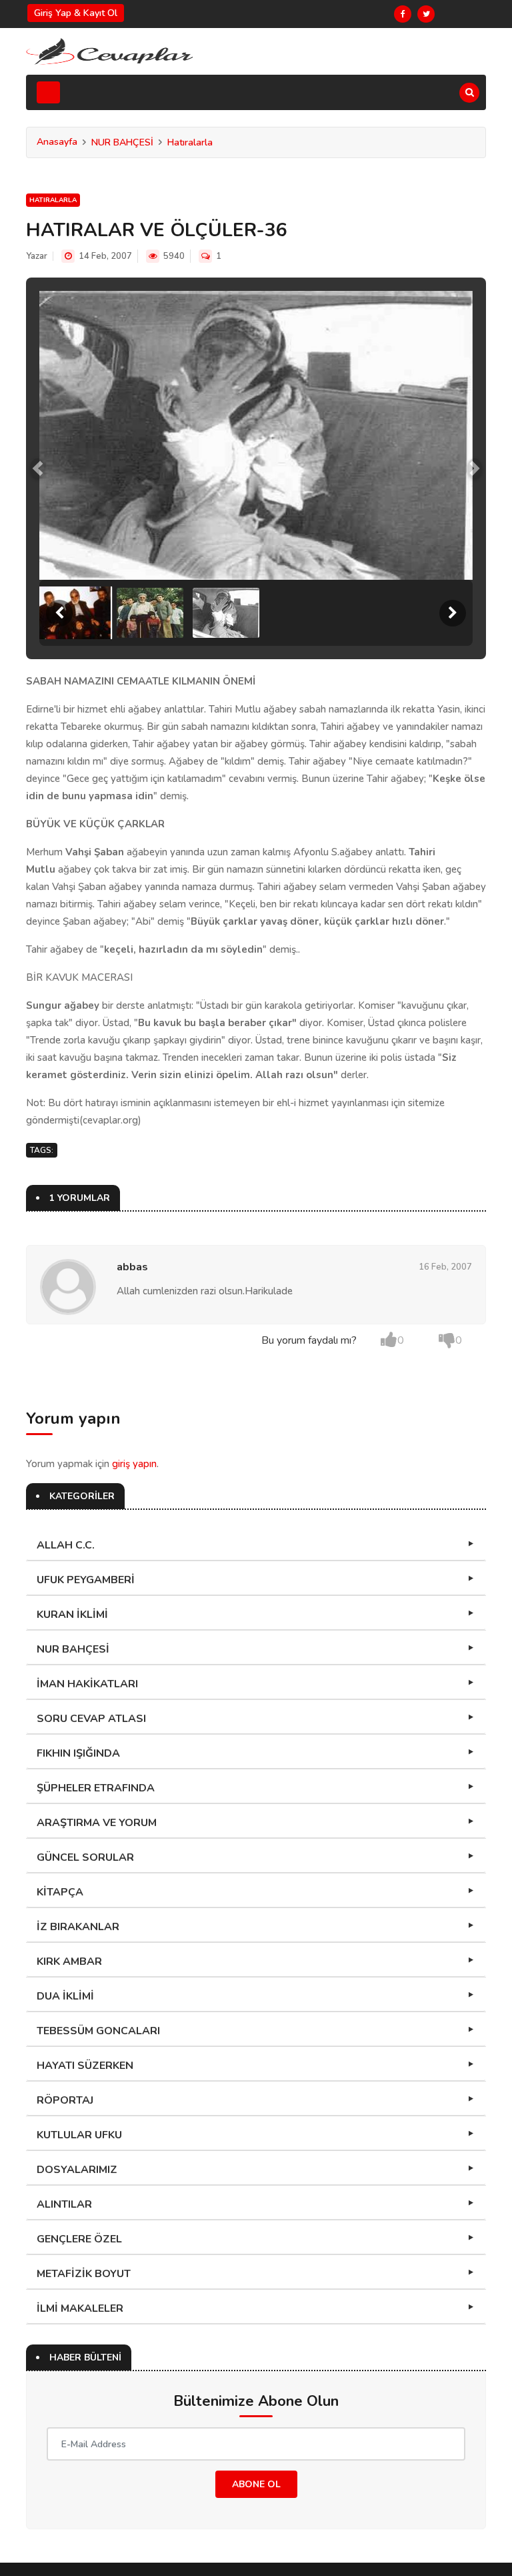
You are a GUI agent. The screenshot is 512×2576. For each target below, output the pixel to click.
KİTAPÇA (60, 1892)
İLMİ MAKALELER (80, 2308)
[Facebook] (403, 14)
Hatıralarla (190, 142)
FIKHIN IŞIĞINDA (78, 1753)
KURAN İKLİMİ (72, 1615)
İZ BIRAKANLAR (78, 1927)
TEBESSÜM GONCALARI (98, 2031)
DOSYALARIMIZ (77, 2170)
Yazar (37, 256)
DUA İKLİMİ (65, 1996)
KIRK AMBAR (69, 1962)
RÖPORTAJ (65, 2100)
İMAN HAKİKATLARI (87, 1684)
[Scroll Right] (453, 613)
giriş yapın (134, 1464)
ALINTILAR (64, 2204)
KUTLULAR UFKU (79, 2135)
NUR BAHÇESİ (122, 142)
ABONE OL (256, 2484)
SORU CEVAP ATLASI (91, 1719)
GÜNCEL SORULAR (85, 1857)
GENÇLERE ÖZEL (79, 2239)
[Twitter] (426, 14)
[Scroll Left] (59, 613)
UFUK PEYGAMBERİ (86, 1580)
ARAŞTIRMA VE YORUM (97, 1823)
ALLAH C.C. (66, 1545)
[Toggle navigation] (48, 92)
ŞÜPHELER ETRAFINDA (96, 1788)
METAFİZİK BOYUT (84, 2274)
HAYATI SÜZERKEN (85, 2066)
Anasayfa (57, 142)
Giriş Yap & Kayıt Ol (76, 13)
